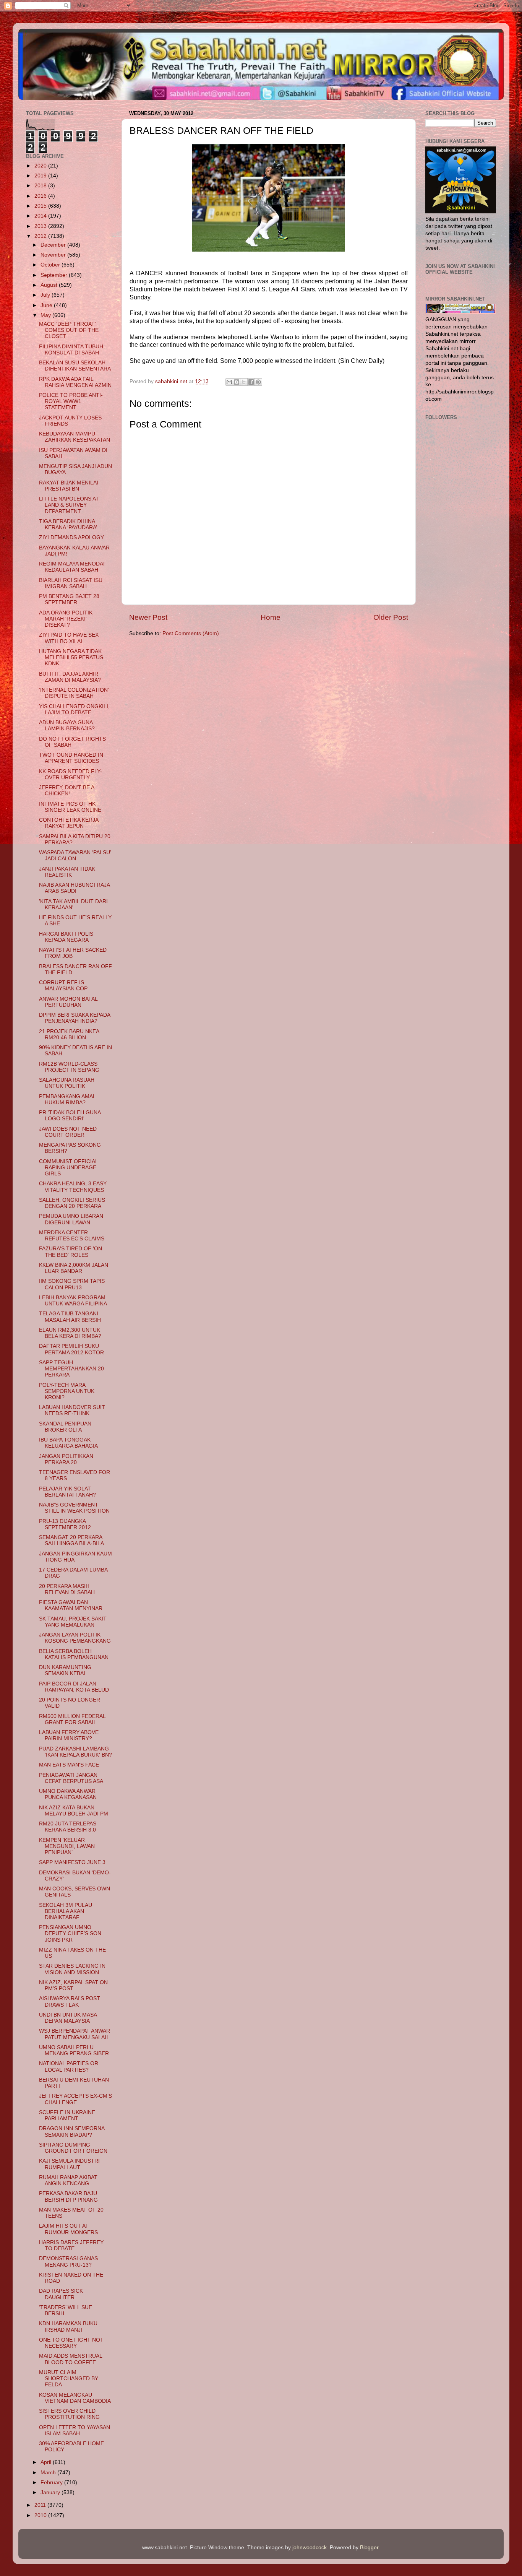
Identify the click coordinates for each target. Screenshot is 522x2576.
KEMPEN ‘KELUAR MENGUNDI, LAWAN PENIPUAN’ (67, 1846)
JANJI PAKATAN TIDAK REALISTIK (67, 872)
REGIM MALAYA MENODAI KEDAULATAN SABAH (72, 567)
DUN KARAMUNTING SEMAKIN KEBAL (65, 1670)
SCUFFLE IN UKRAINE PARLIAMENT (67, 2115)
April (47, 2462)
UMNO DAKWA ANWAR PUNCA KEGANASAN (68, 1794)
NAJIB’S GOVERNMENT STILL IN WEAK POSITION (74, 1508)
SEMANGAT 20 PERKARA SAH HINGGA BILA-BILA (71, 1540)
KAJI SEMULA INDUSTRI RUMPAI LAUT (69, 2164)
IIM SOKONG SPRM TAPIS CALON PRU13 (72, 1284)
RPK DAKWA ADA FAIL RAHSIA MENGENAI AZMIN (75, 382)
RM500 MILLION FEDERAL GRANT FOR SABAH (72, 1719)
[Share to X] (244, 382)
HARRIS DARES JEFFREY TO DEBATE (71, 2245)
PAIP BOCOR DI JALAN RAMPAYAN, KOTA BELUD (74, 1687)
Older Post (391, 617)
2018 (41, 186)
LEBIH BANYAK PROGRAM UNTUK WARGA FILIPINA (73, 1301)
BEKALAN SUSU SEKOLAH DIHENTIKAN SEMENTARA (75, 366)
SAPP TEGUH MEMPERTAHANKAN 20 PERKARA (71, 1369)
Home (271, 617)
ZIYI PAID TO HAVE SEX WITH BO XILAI (69, 638)
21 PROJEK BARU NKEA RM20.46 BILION (69, 1034)
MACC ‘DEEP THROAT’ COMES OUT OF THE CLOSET (69, 330)
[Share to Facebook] (251, 382)
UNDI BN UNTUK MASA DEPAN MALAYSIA (68, 2018)
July (46, 295)
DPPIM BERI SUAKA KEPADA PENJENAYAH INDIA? (75, 1018)
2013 (41, 226)
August (50, 285)
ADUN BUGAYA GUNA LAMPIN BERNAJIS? (67, 726)
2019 (41, 176)
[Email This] (229, 382)
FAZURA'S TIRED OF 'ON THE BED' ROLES (71, 1252)
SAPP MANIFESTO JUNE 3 (72, 1862)
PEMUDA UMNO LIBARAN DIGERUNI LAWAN (71, 1219)
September (55, 275)
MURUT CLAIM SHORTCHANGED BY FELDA (69, 2379)
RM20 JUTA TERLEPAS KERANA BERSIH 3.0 (68, 1827)
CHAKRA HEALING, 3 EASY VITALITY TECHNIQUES (73, 1187)
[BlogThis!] (237, 382)
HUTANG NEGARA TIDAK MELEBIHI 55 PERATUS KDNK (71, 657)
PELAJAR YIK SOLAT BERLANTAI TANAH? (67, 1492)
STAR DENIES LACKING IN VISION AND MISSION (72, 1969)
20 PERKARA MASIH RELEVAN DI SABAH (67, 1589)
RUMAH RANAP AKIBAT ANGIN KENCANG (68, 2180)
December (54, 245)
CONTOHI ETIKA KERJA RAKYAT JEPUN (69, 823)
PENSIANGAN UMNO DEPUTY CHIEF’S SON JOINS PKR (70, 1933)
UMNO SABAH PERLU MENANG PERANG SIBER (74, 2050)
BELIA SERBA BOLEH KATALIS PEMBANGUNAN (74, 1654)
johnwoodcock (310, 2548)
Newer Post (148, 617)
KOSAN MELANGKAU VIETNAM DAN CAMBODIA (75, 2398)
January (51, 2492)
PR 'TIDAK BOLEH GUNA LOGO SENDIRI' (70, 1116)
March (49, 2473)
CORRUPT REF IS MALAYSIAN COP (63, 986)
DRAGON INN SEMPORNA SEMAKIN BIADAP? (72, 2131)
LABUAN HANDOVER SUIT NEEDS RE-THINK (72, 1410)
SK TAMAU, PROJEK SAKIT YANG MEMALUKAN (73, 1622)
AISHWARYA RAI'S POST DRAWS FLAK (70, 2001)
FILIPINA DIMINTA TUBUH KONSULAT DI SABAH (71, 350)
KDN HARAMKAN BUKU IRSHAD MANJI (68, 2327)
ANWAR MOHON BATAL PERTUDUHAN (68, 1002)
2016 (41, 196)
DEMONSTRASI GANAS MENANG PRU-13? (68, 2262)
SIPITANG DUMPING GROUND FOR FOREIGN (73, 2148)
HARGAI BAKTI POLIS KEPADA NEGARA (66, 937)
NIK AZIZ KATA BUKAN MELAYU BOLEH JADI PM (74, 1811)
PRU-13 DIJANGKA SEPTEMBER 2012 (65, 1524)
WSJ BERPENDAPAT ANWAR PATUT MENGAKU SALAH (75, 2034)
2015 (41, 206)
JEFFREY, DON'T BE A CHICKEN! (66, 791)
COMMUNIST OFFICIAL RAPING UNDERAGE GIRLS (68, 1168)
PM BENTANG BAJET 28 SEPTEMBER (69, 599)
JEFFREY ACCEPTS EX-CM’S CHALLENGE (75, 2099)
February (52, 2483)
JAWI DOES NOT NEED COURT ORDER (68, 1132)
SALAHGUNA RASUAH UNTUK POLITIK (67, 1083)
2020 (41, 166)
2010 (41, 2515)
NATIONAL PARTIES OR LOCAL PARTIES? (69, 2066)
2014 (41, 216)
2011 (41, 2505)
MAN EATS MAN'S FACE (69, 1765)
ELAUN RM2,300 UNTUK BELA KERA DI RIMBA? (70, 1333)
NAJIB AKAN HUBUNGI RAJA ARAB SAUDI (74, 888)
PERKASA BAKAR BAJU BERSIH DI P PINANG (68, 2197)
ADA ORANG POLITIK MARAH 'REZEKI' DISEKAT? (66, 619)
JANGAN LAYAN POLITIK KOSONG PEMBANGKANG (75, 1638)
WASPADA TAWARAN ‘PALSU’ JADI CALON (75, 856)
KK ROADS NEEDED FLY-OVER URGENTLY (71, 774)
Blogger (369, 2548)
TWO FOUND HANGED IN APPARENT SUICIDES (71, 758)
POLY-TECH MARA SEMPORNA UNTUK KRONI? (67, 1391)
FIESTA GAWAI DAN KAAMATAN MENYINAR (71, 1605)
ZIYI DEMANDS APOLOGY (71, 537)
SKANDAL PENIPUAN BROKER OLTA (65, 1427)
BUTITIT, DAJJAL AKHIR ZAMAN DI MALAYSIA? (70, 677)
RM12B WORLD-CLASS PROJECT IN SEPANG (69, 1067)
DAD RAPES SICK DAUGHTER (61, 2294)
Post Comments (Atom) (191, 633)
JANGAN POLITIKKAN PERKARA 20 (66, 1459)
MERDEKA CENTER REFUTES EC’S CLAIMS (72, 1236)
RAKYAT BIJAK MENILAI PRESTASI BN (69, 486)
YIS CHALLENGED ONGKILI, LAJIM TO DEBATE (74, 709)
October (51, 265)
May (46, 315)
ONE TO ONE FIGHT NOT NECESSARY (71, 2343)
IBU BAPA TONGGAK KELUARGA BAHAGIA (68, 1443)
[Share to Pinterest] (258, 382)
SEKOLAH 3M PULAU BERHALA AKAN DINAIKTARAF (66, 1911)
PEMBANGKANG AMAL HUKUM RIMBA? (67, 1099)
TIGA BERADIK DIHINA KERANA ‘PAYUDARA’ (68, 524)
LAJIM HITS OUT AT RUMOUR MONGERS (68, 2229)
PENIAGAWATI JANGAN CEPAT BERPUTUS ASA (71, 1778)
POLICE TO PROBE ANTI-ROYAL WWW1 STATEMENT (71, 401)
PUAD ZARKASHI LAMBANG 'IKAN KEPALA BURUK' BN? (75, 1752)
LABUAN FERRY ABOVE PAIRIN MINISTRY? (69, 1735)
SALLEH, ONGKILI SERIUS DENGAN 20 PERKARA (72, 1203)
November (54, 255)
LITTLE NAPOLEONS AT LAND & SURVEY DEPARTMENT (69, 505)
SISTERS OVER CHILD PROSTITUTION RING (69, 2414)
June (47, 305)
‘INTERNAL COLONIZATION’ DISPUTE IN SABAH (74, 693)
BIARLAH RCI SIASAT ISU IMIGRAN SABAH (71, 583)
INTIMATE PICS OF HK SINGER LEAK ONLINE (70, 807)
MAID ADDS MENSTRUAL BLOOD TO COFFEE (71, 2359)
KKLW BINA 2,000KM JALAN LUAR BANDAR (74, 1268)
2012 (41, 236)
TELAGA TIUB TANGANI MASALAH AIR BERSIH (70, 1317)
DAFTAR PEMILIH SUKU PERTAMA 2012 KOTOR (71, 1349)
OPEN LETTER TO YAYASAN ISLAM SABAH (75, 2431)
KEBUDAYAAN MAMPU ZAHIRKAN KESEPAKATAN (75, 437)
